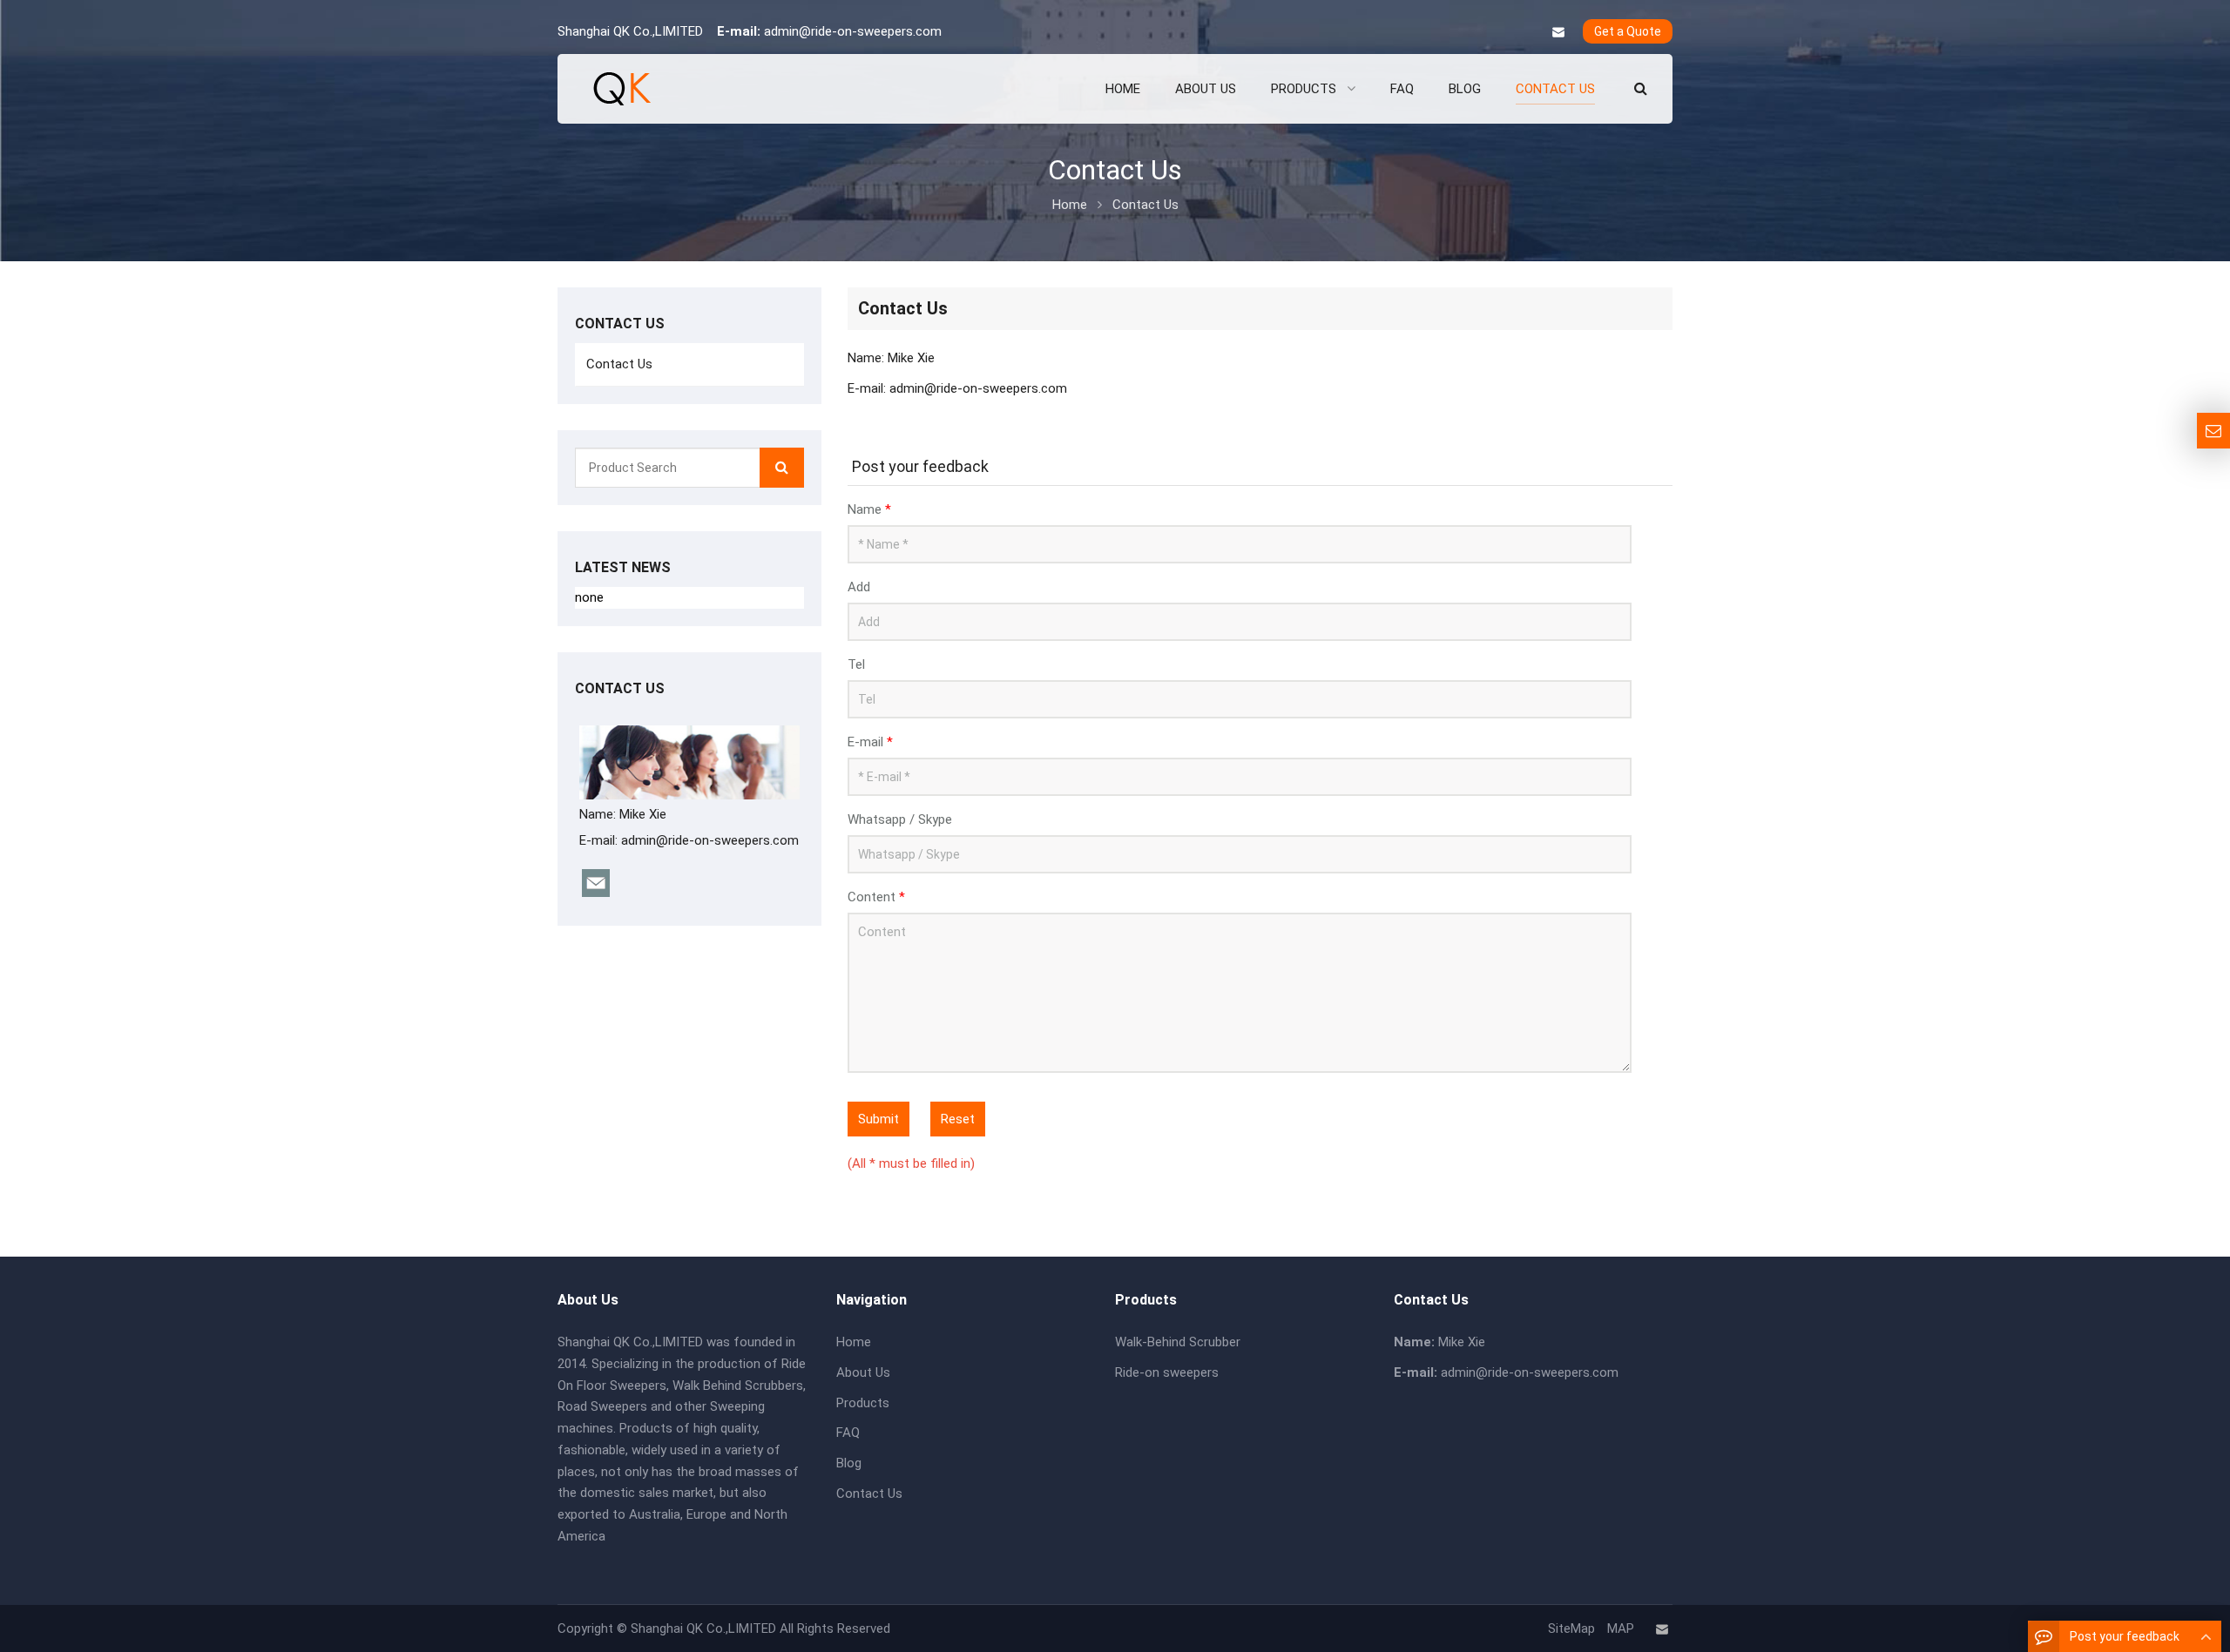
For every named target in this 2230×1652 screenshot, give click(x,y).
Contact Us (619, 364)
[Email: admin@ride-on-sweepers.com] (2213, 431)
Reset (958, 1119)
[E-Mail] (1558, 32)
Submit (878, 1119)
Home (854, 1342)
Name (869, 509)
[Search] (782, 468)
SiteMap (1571, 1628)
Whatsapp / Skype (900, 819)
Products (863, 1403)
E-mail (870, 742)
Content (876, 897)
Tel (856, 664)
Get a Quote (1628, 31)
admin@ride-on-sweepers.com (853, 31)
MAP (1621, 1628)
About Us (863, 1372)
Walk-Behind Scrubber (1178, 1342)
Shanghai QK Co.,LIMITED (703, 1628)
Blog (849, 1463)
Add (859, 587)
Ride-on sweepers (1167, 1372)
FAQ (848, 1433)
